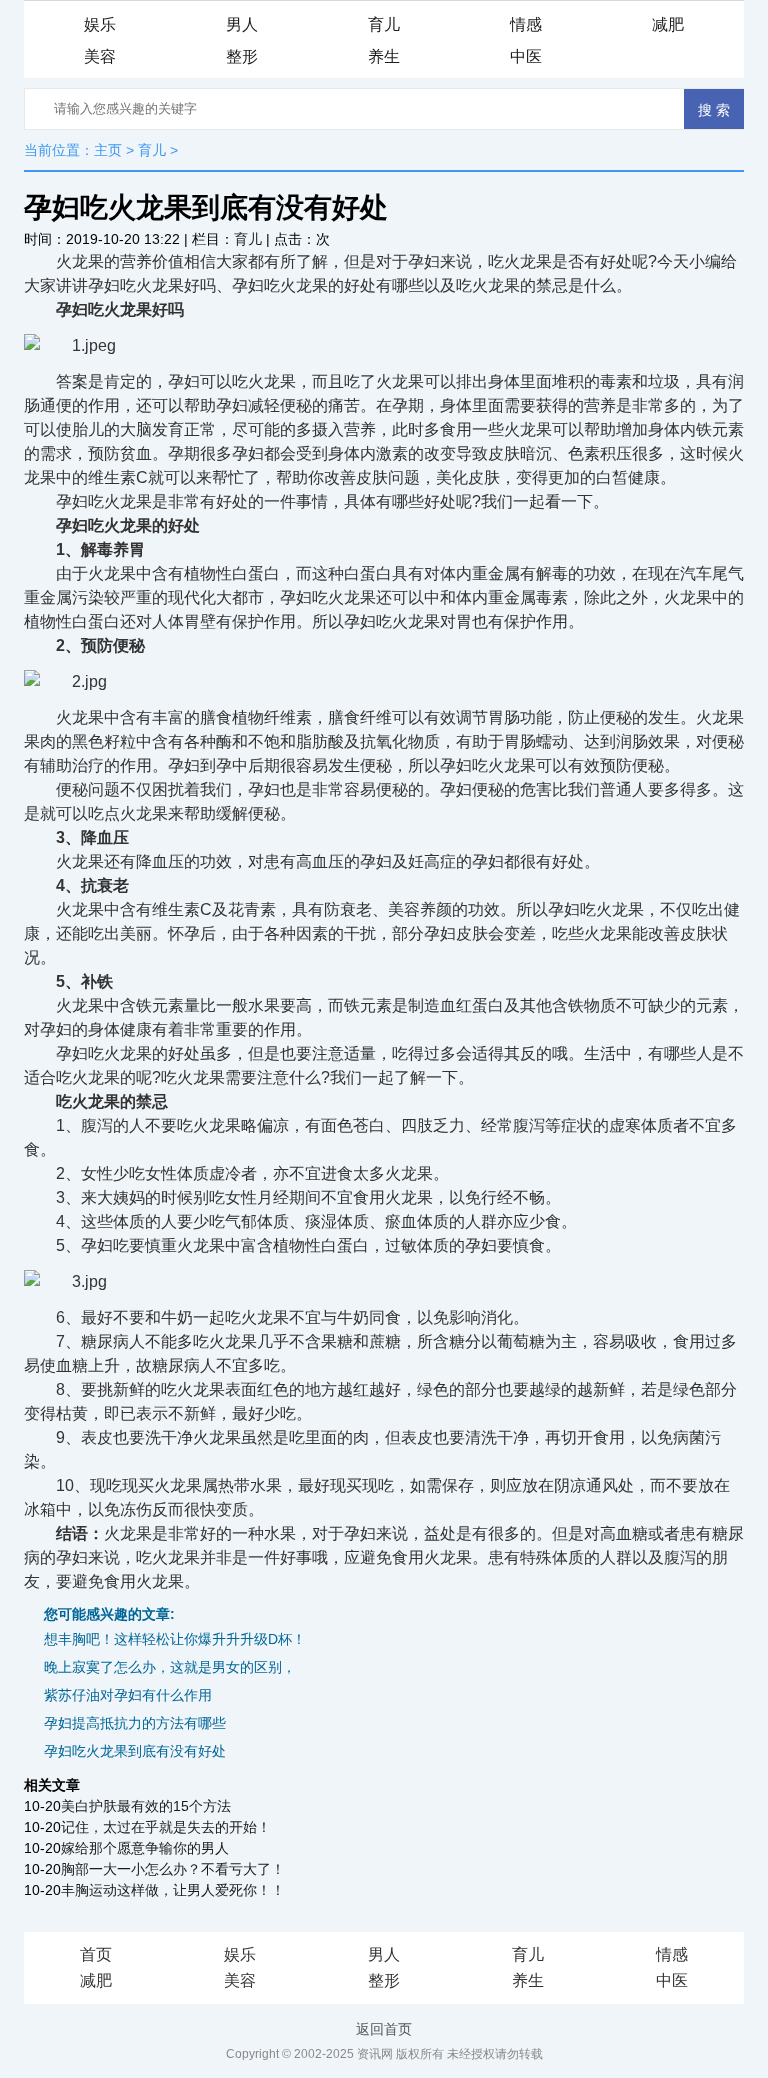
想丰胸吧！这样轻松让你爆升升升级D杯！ (175, 1639)
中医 (526, 56)
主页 (108, 150)
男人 (242, 24)
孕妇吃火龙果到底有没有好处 (135, 1751)
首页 (96, 1954)
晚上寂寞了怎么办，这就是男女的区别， (170, 1667)
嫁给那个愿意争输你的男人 (145, 1848)
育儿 (384, 24)
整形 (242, 56)
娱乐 (100, 24)
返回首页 (384, 2029)
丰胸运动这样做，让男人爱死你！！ (173, 1890)
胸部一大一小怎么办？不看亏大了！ (173, 1869)
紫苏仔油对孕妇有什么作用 (128, 1695)
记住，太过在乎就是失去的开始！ (166, 1827)
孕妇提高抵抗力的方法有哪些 (135, 1723)
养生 (384, 56)
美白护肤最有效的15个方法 (146, 1806)
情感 (526, 24)
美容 (100, 56)
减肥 (668, 24)
